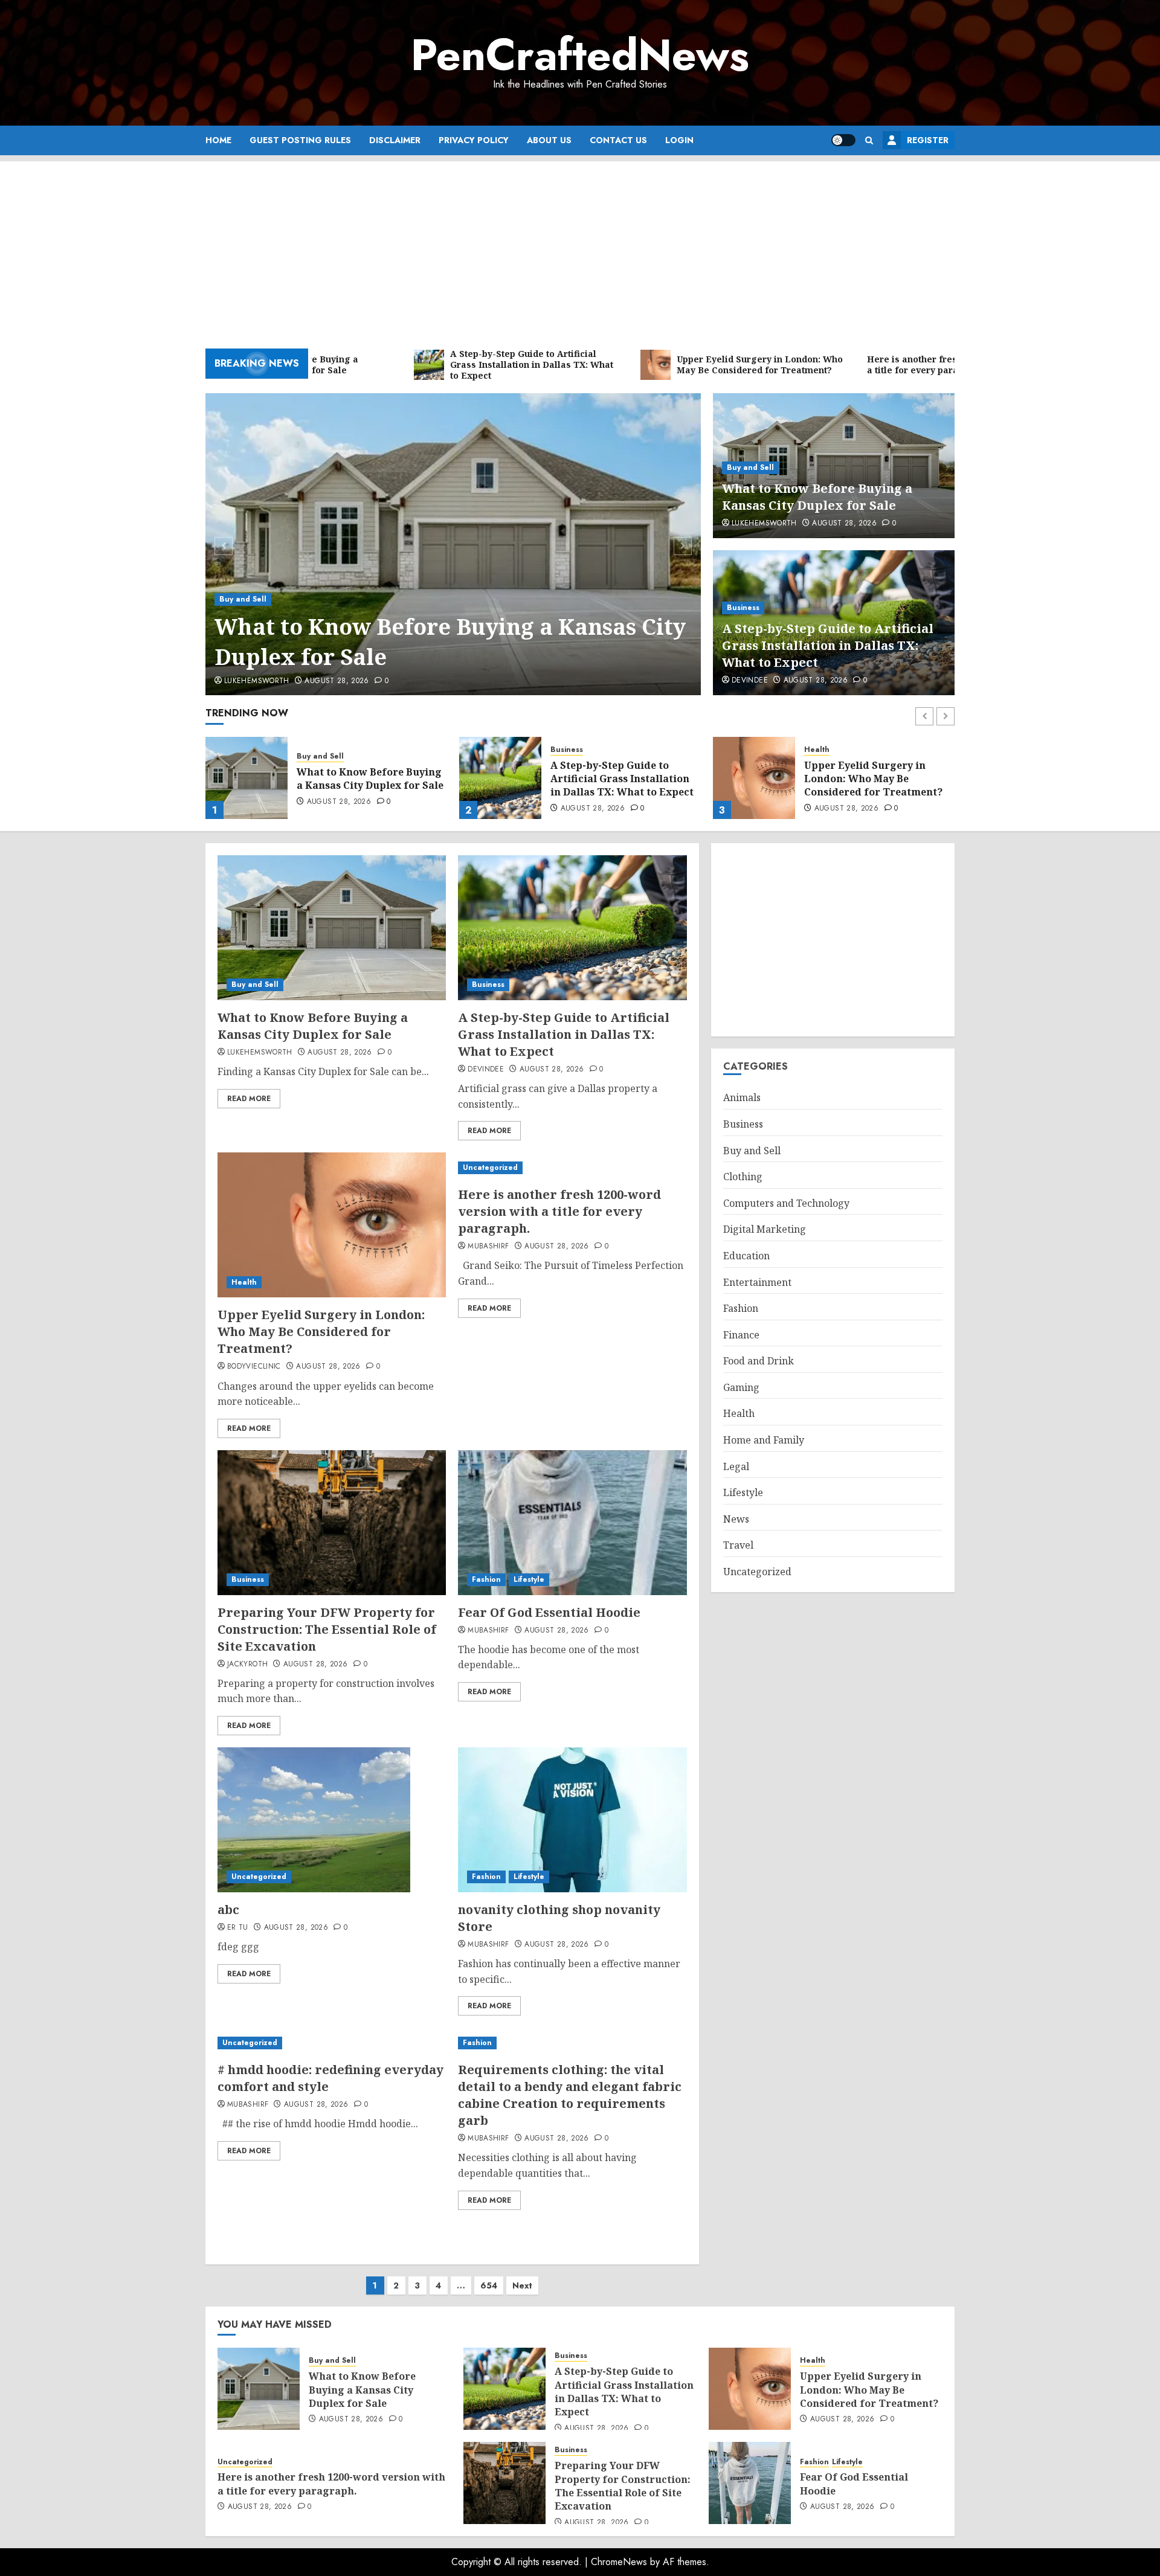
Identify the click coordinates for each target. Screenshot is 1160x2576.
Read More (249, 1099)
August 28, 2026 (337, 681)
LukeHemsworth (257, 681)
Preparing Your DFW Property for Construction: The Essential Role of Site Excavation (327, 1629)
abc (228, 1910)
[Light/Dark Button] (843, 140)
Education (746, 1256)
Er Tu (238, 1928)
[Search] (869, 140)
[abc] (314, 1820)
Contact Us (618, 140)
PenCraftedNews (580, 55)
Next (522, 2285)
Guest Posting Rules (300, 140)
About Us (549, 140)
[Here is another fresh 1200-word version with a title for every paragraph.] (754, 778)
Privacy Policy (474, 140)
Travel (738, 1546)
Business (743, 608)
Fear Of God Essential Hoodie (549, 1612)
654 (489, 2285)
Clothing (743, 1177)
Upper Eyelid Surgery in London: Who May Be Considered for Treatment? (620, 779)
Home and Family (764, 1440)
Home (218, 140)
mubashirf (488, 1247)
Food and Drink (759, 1361)
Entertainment (757, 1282)
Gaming (741, 1387)
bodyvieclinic (254, 1367)
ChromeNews (619, 2562)
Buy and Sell (243, 599)
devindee (750, 681)
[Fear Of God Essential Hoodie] (572, 1523)
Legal (736, 1466)
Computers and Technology (786, 1203)
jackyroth (247, 1665)
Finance (741, 1335)
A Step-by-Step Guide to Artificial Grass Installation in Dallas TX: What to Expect (828, 645)
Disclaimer (395, 140)
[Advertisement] (580, 246)
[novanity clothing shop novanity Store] (572, 1820)
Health (563, 750)
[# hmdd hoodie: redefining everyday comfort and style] (332, 2043)
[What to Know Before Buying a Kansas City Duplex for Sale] (453, 544)
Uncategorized (832, 750)
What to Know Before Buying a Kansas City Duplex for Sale (450, 642)
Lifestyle (529, 1579)
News (736, 1519)
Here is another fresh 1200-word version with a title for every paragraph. (876, 779)
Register (928, 140)
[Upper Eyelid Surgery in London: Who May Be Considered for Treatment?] (500, 778)
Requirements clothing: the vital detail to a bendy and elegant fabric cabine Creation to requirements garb (570, 2095)
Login (679, 140)
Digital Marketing (765, 1230)
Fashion (486, 1579)
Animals (742, 1098)
